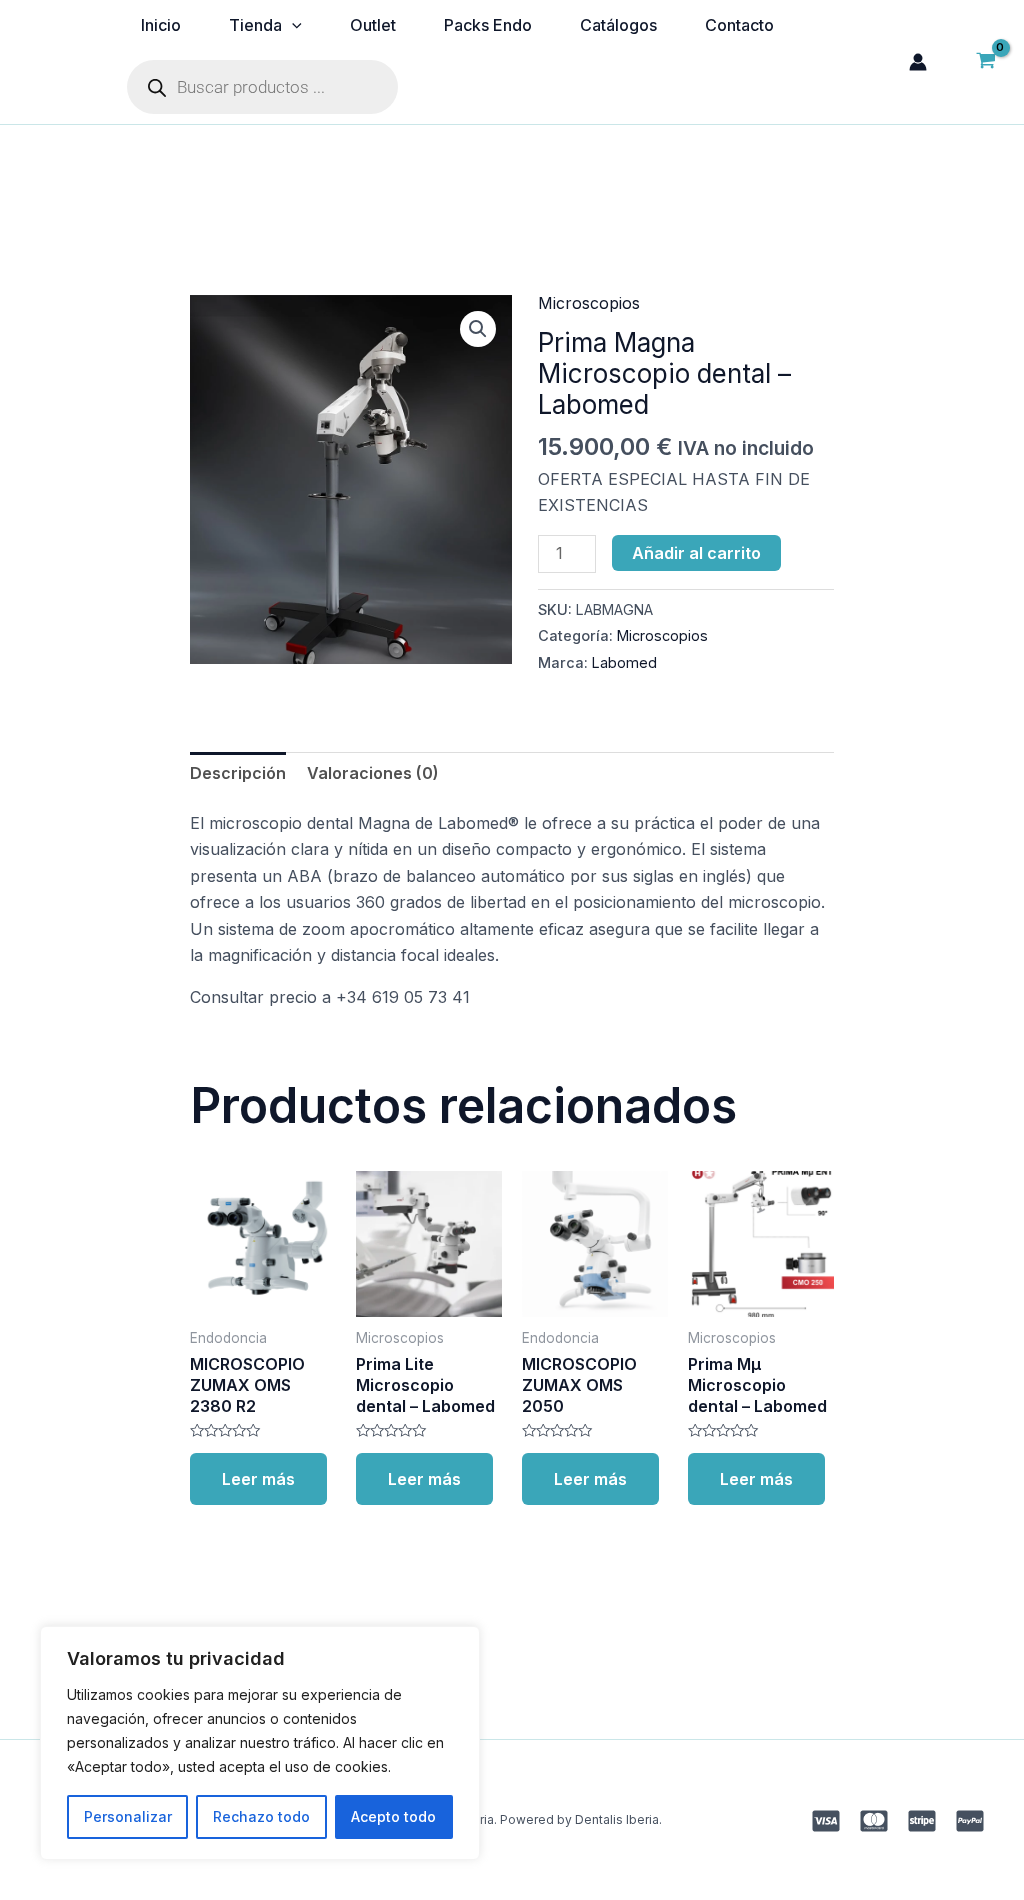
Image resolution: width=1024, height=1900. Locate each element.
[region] (260, 1743)
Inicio (161, 25)
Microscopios (589, 303)
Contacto (739, 25)
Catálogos (618, 25)
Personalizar (128, 1816)
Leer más (258, 1479)
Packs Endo (488, 25)
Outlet (373, 25)
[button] (478, 329)
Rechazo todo (261, 1816)
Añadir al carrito (696, 553)
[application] (292, 25)
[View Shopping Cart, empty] (985, 62)
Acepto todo (393, 1816)
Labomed (624, 662)
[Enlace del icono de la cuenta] (918, 62)
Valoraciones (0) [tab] (373, 773)
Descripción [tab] (238, 773)
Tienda (255, 25)
